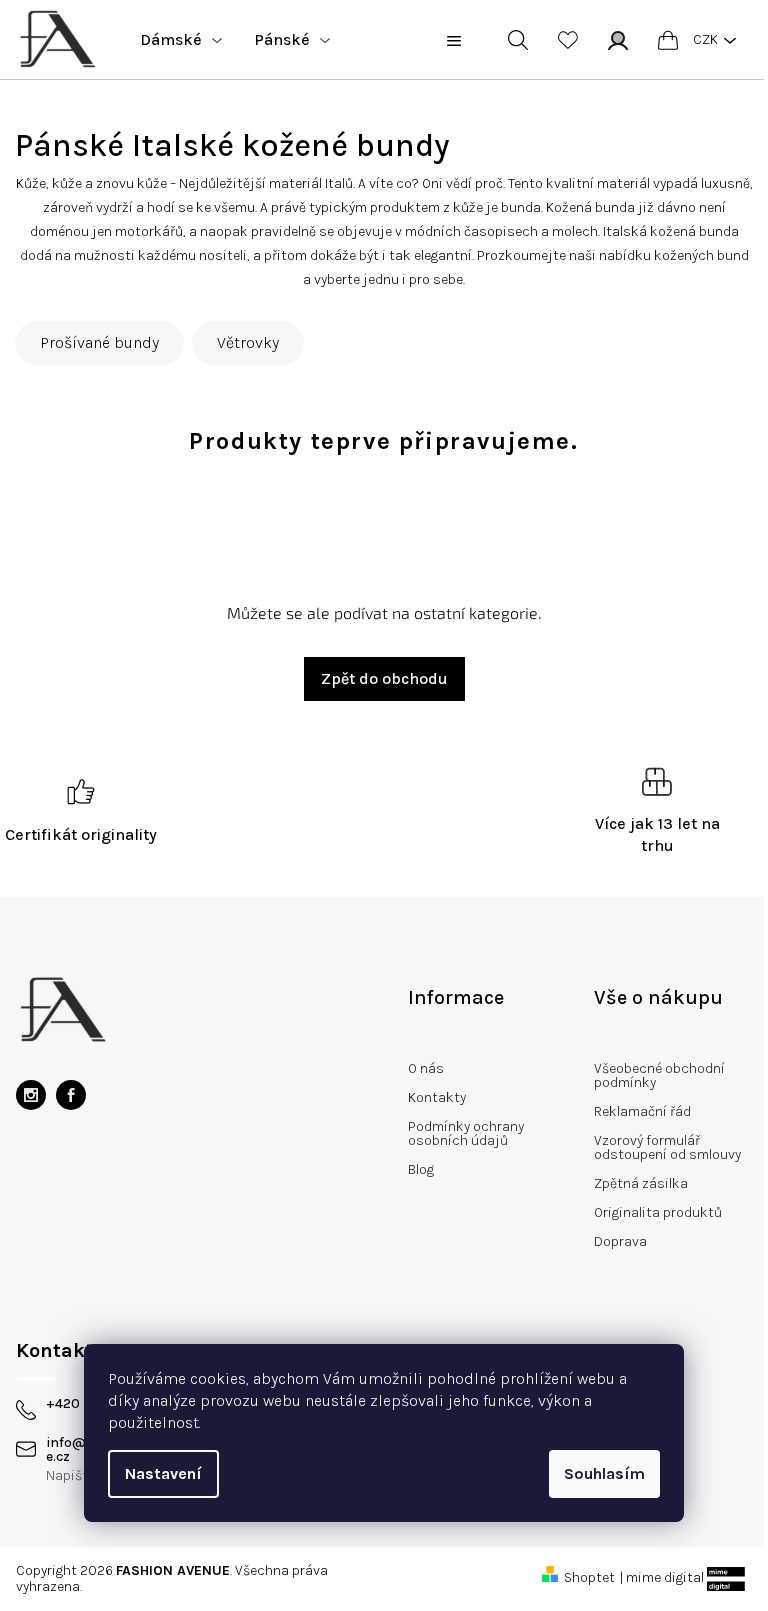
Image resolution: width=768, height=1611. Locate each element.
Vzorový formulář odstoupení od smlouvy (667, 1147)
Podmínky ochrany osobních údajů (466, 1133)
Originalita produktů (658, 1212)
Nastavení (163, 1473)
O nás (426, 1068)
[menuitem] (181, 40)
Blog (421, 1169)
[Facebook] (71, 1095)
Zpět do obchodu (384, 678)
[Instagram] (31, 1095)
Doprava (620, 1241)
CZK (705, 39)
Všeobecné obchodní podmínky (659, 1075)
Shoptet (589, 1577)
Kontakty (437, 1097)
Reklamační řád (642, 1111)
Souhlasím (604, 1473)
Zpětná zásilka (641, 1183)
